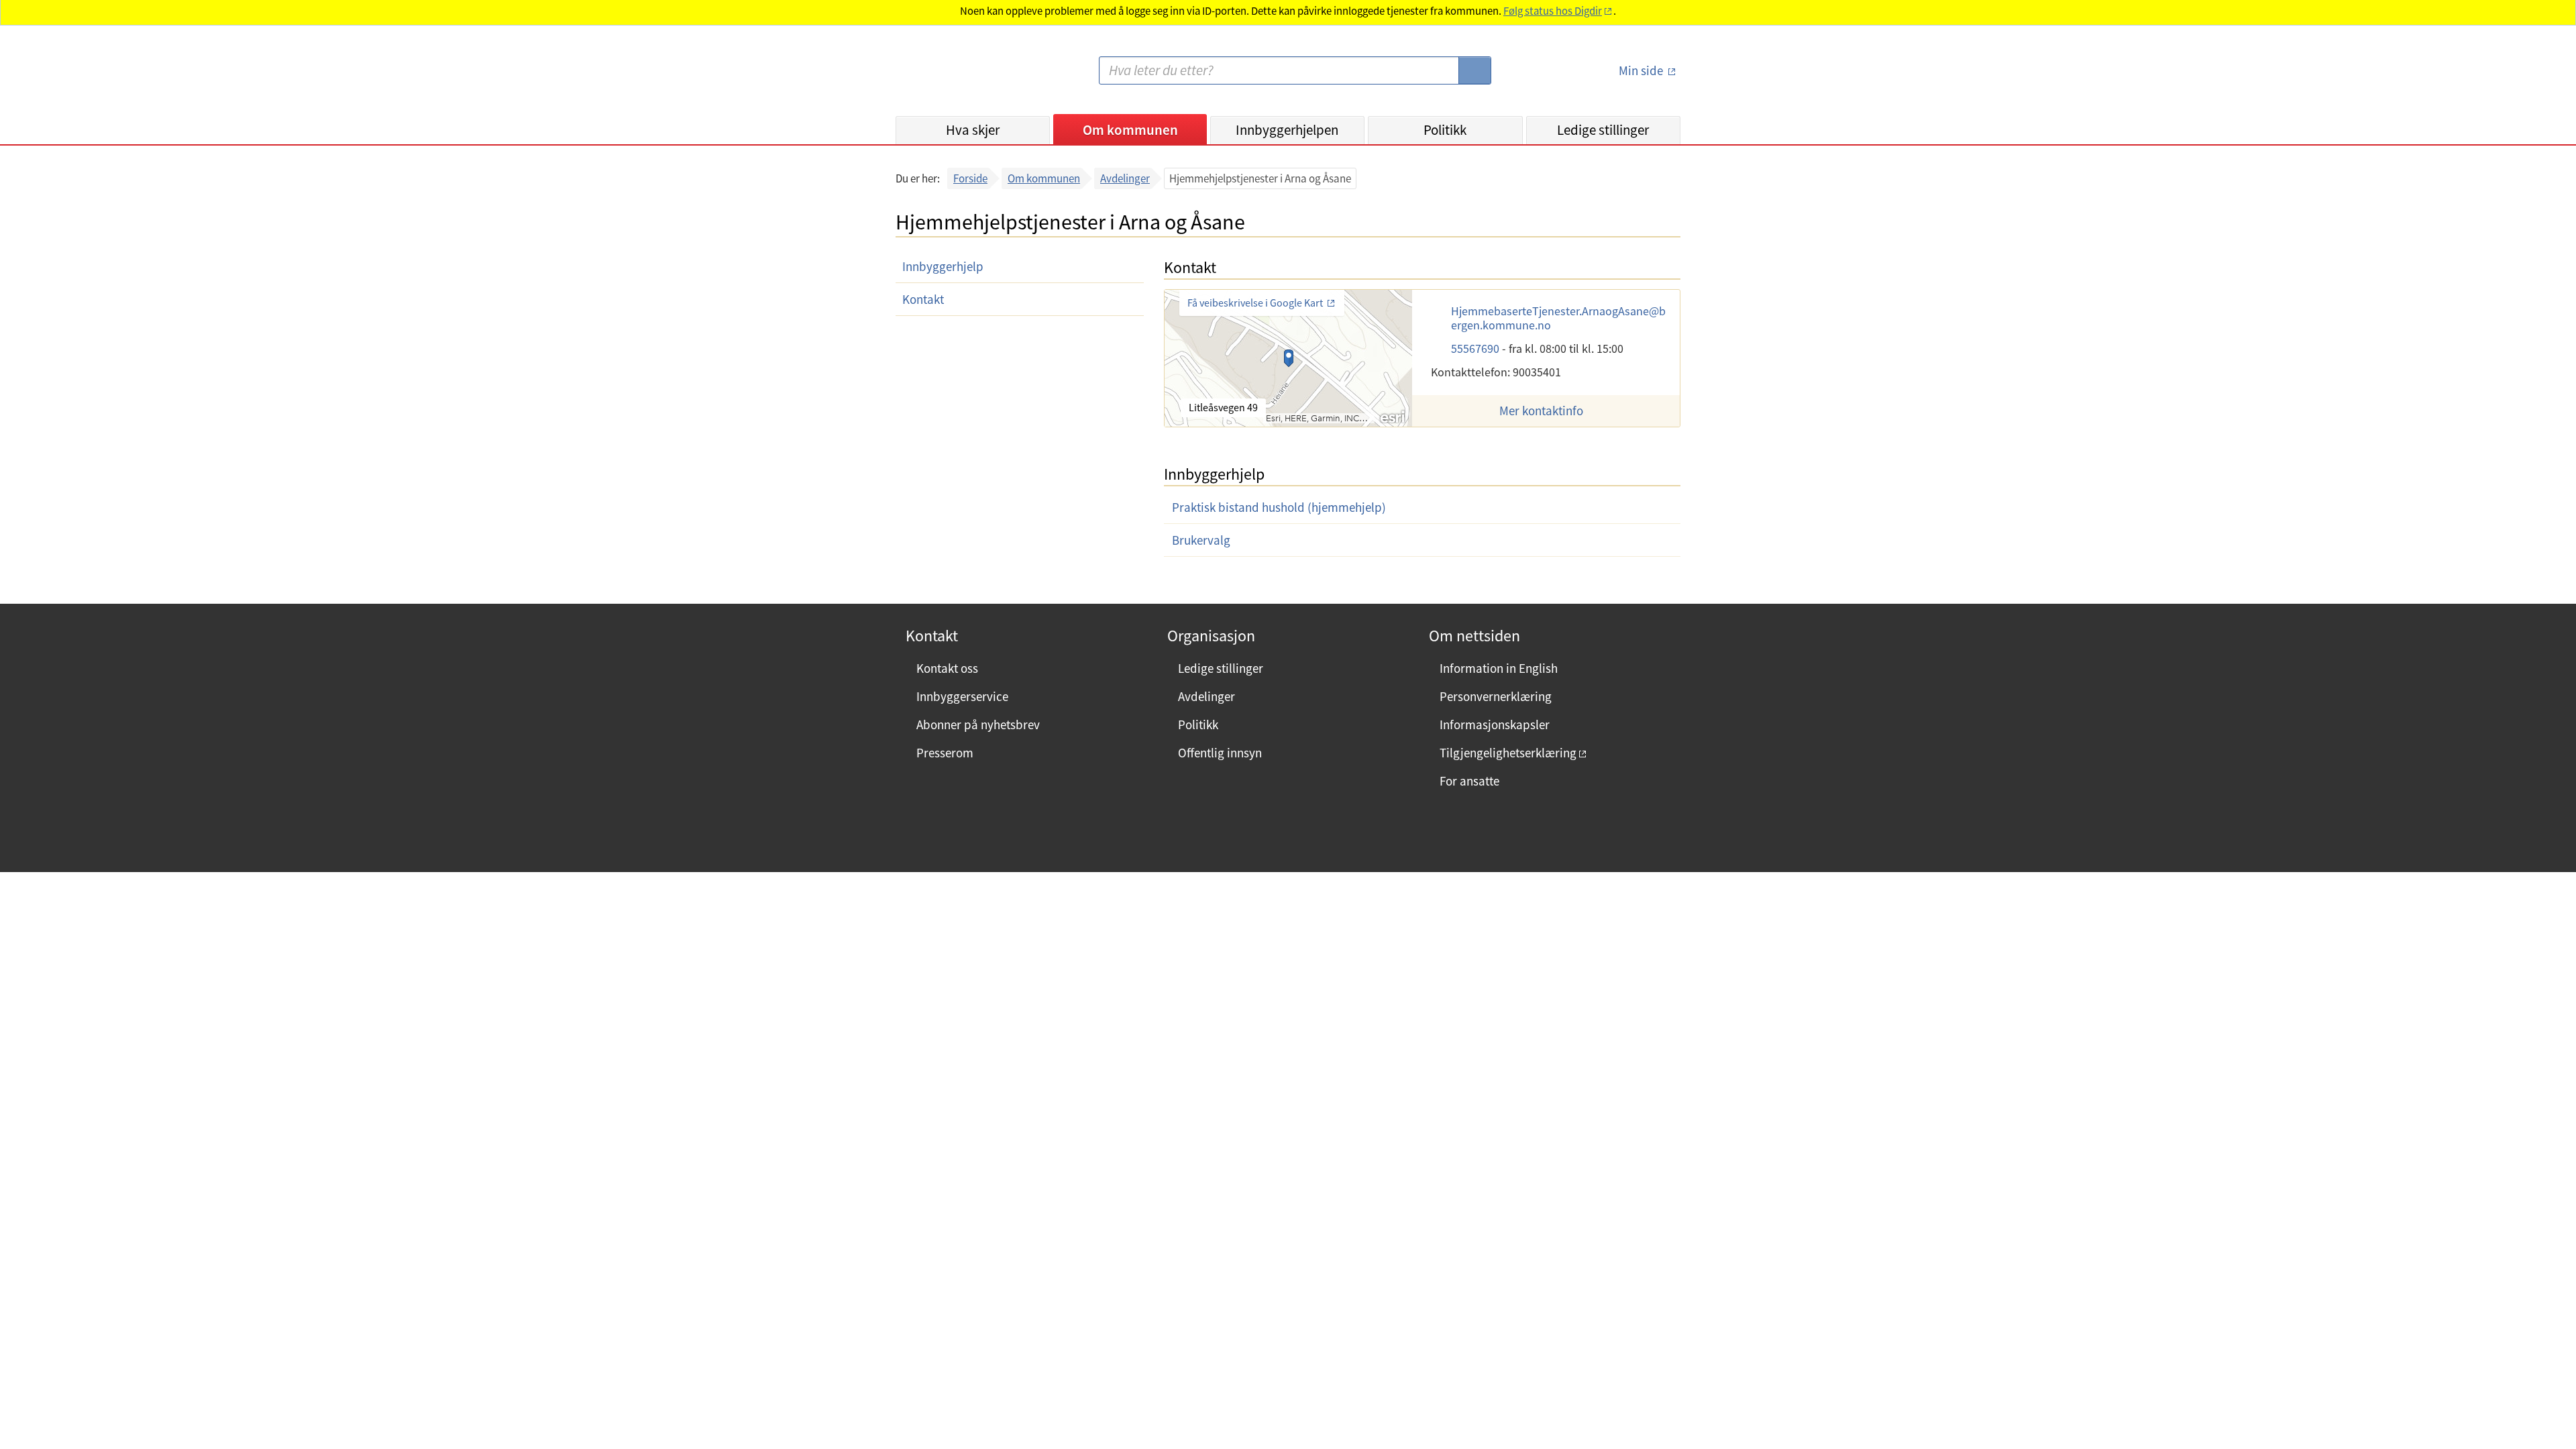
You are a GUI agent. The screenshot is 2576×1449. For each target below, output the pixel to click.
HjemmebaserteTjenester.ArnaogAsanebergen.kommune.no (1558, 318)
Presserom (945, 753)
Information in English (1499, 668)
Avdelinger (1125, 178)
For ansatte (1469, 781)
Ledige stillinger (1603, 130)
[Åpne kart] (1288, 358)
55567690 (1477, 348)
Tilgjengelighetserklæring (1508, 753)
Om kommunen (1130, 130)
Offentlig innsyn (1220, 753)
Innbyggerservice (962, 696)
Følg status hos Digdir (1553, 11)
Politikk (1445, 130)
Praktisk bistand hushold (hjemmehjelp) (1279, 507)
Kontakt (923, 299)
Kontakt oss (947, 668)
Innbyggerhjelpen (1287, 130)
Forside (970, 178)
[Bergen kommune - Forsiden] (951, 76)
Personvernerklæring (1496, 696)
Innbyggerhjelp (943, 266)
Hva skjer (973, 130)
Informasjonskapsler (1495, 724)
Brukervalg (1201, 540)
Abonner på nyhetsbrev (978, 724)
